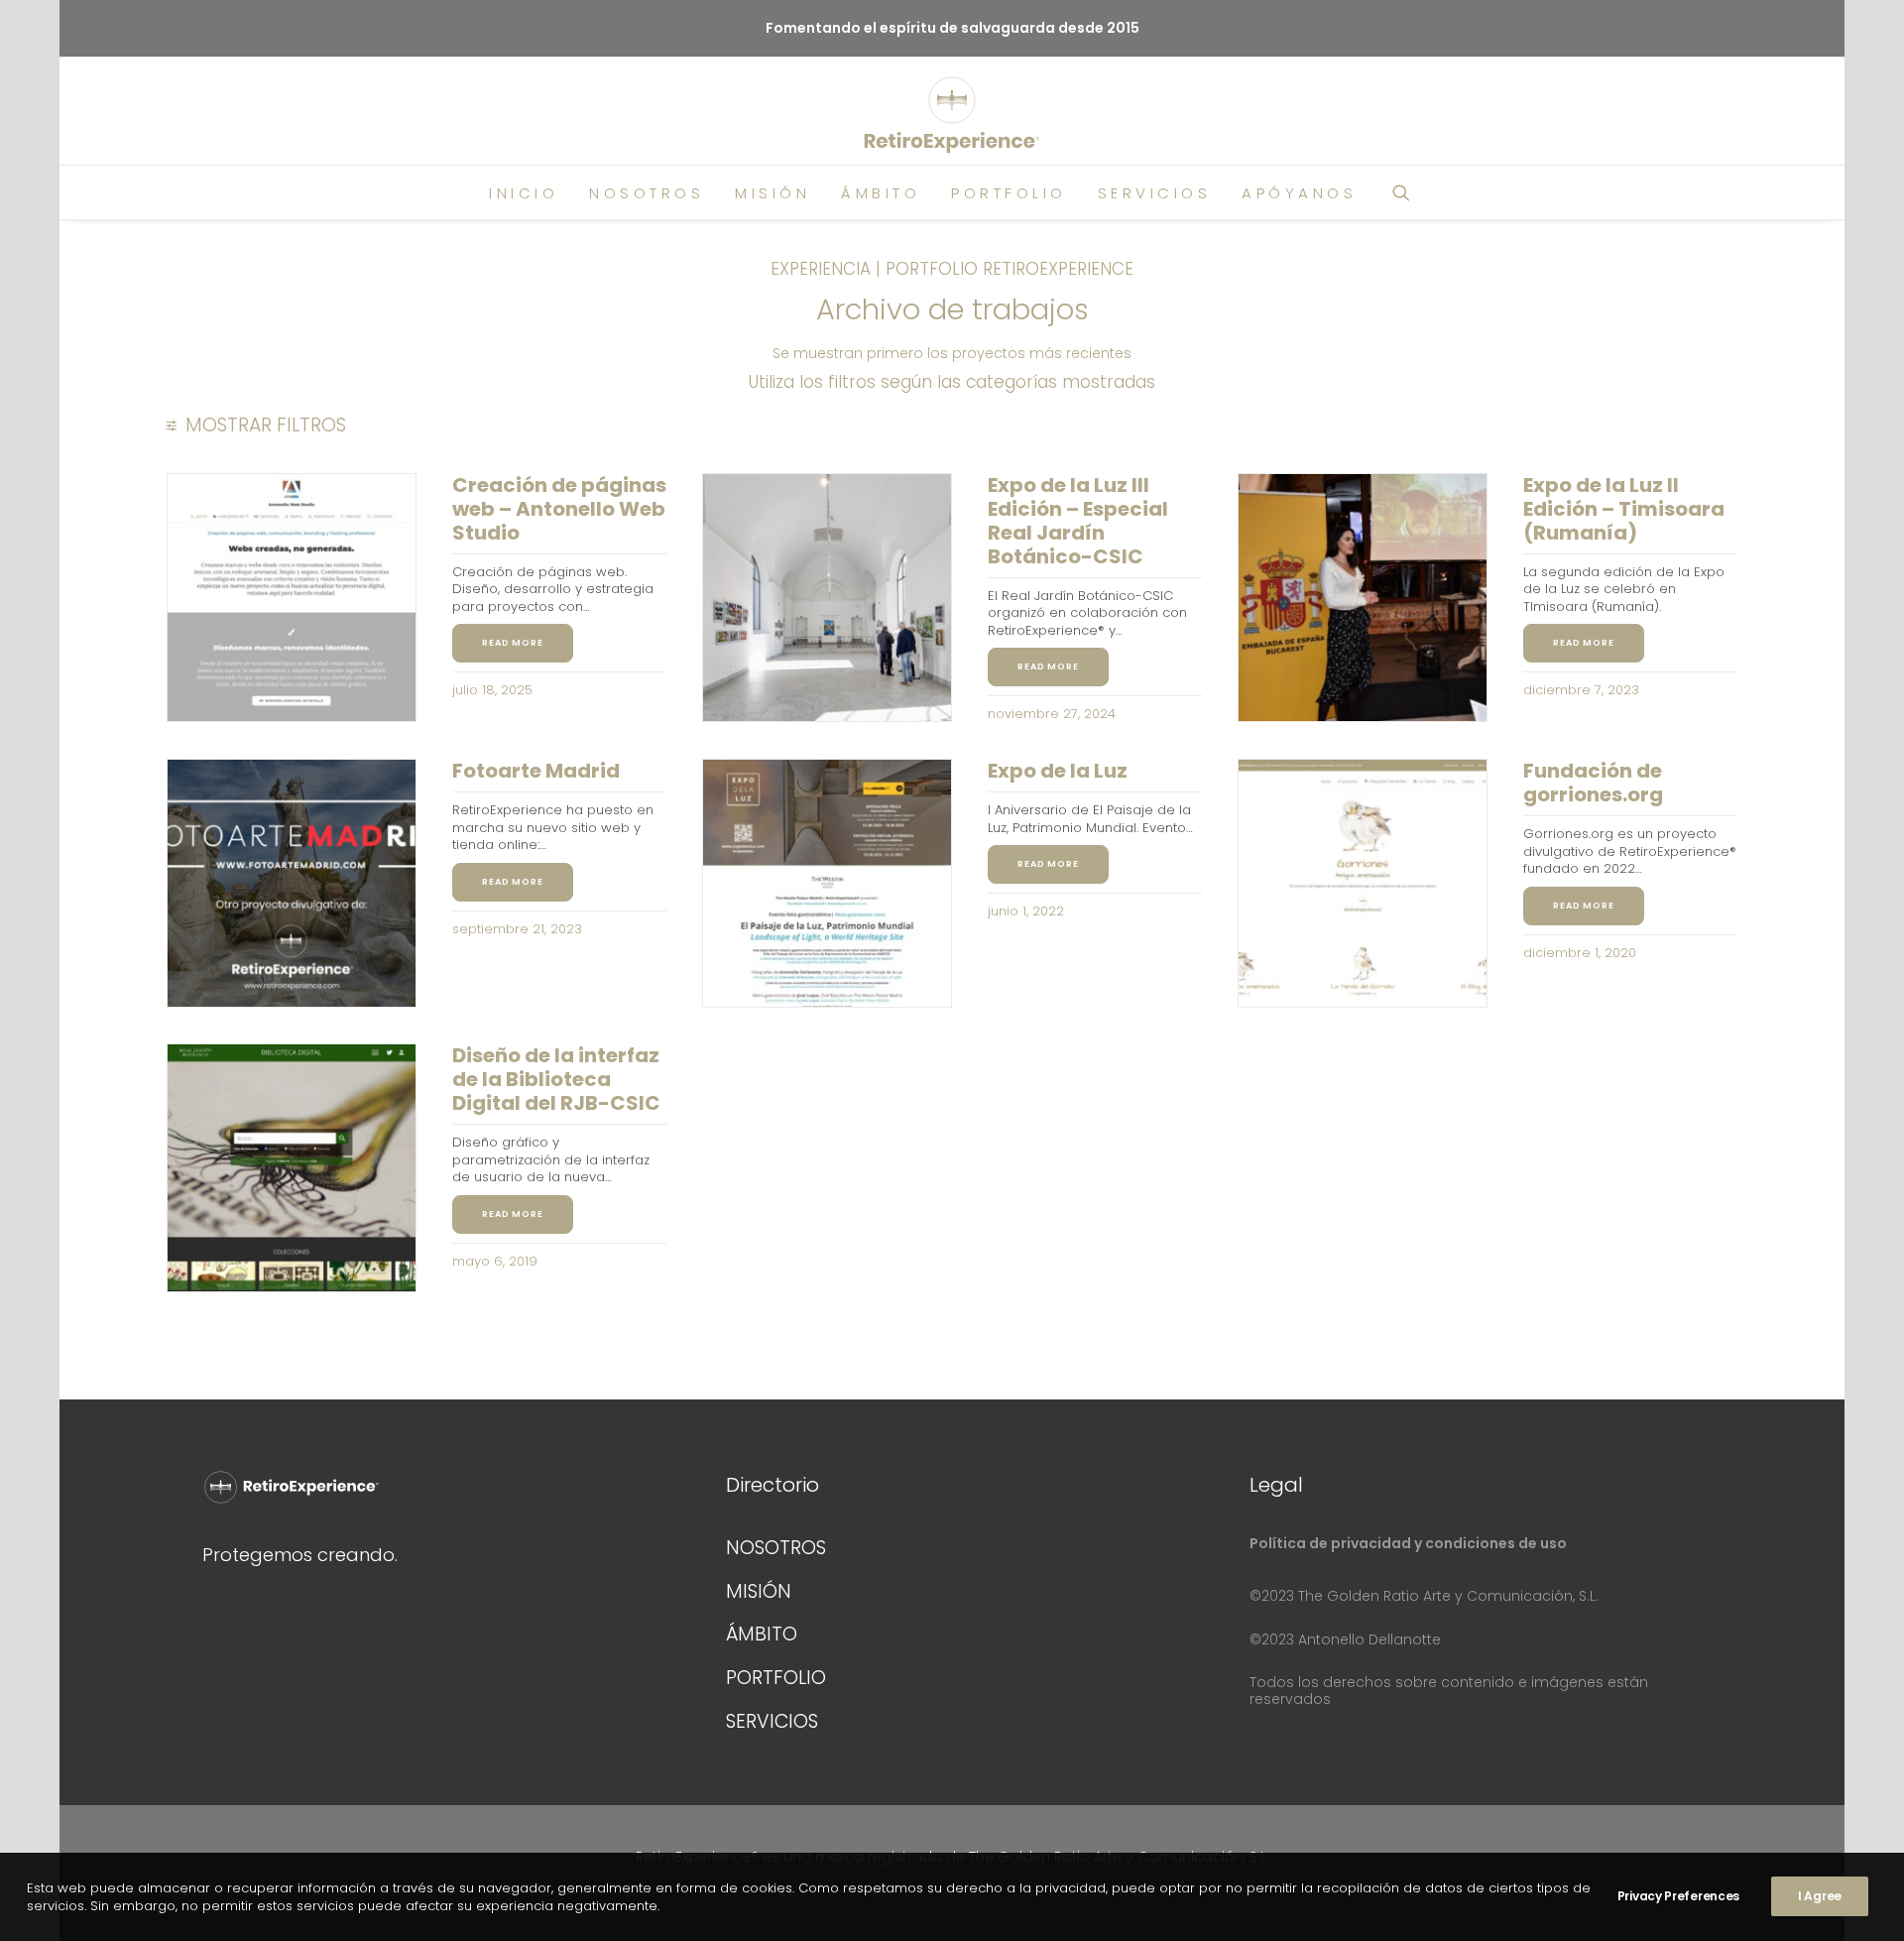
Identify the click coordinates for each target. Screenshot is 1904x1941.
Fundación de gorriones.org (1593, 783)
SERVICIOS (772, 1721)
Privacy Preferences (1678, 1896)
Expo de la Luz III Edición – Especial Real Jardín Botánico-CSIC (1078, 521)
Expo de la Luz (1058, 771)
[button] (1410, 192)
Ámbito (881, 193)
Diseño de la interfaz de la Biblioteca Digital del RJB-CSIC (556, 1079)
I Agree (1820, 1896)
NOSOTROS (776, 1548)
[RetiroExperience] (952, 115)
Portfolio (1009, 193)
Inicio (524, 193)
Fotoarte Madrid (536, 771)
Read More (513, 643)
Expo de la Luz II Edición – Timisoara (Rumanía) (1624, 509)
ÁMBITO (762, 1634)
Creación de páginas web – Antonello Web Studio (559, 509)
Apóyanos (1299, 193)
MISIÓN (759, 1591)
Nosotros (647, 193)
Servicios (1155, 193)
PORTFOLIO (776, 1678)
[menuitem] (524, 192)
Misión (773, 193)
